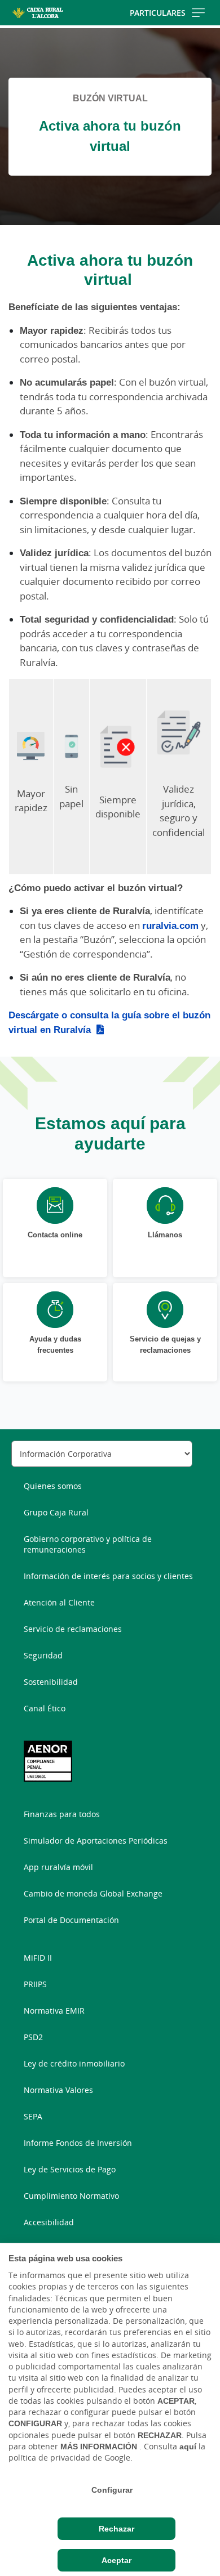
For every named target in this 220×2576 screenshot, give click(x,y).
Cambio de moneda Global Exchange (93, 1893)
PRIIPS (35, 1984)
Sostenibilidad (51, 1682)
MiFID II (38, 1958)
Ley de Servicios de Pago (70, 2169)
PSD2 (33, 2037)
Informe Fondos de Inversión (78, 2143)
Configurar (112, 2490)
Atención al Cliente (59, 1602)
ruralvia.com (170, 925)
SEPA (33, 2116)
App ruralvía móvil (58, 1867)
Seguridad (43, 1655)
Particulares (158, 13)
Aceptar (116, 2560)
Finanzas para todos (62, 1814)
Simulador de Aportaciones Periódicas (96, 1841)
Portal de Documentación (71, 1920)
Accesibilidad (49, 2222)
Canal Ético (45, 1708)
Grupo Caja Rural (56, 1512)
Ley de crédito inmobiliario (74, 2063)
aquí (188, 2447)
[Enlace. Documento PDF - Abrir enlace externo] (48, 1761)
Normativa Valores (58, 2090)
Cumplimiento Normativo (71, 2196)
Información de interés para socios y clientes (108, 1576)
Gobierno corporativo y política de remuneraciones (88, 1544)
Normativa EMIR (54, 2011)
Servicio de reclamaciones (73, 1629)
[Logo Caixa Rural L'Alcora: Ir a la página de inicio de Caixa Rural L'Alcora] (38, 13)
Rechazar (116, 2529)
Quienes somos (53, 1486)
